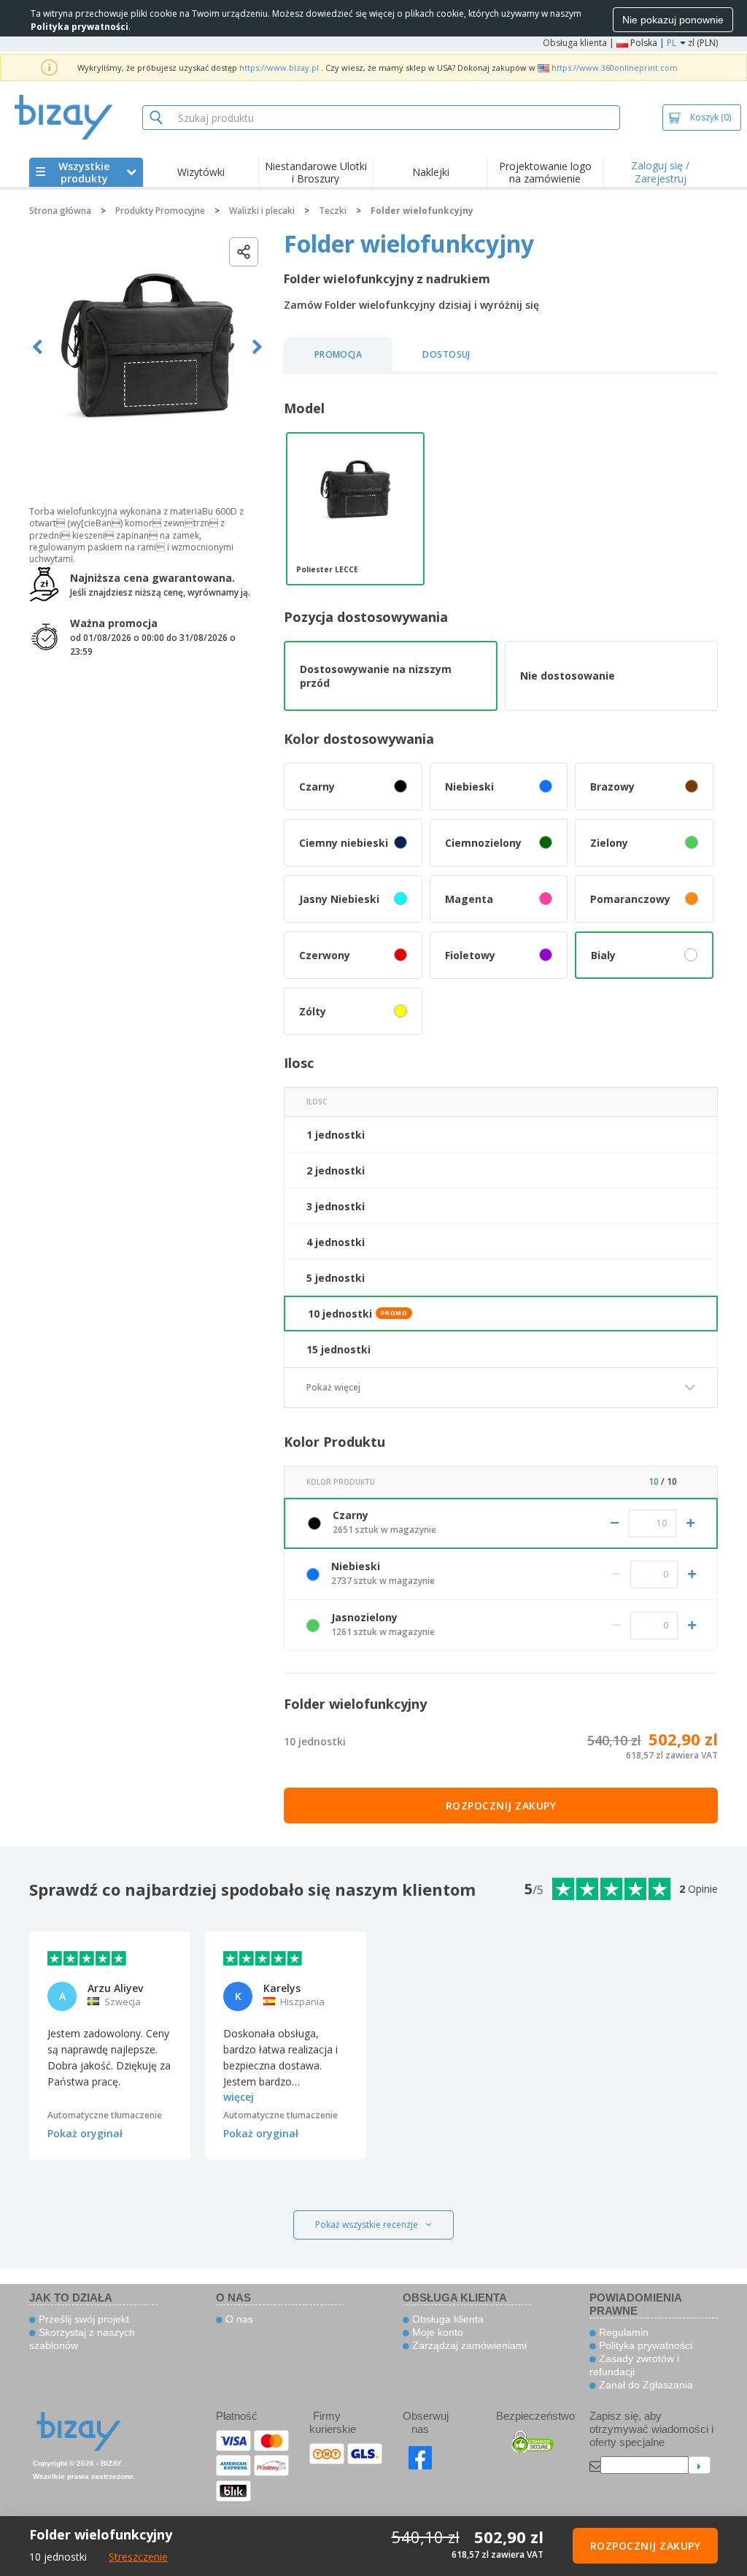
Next (257, 347)
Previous (38, 347)
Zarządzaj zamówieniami (468, 2345)
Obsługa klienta (575, 43)
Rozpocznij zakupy (501, 1806)
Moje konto (436, 2332)
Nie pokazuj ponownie (673, 20)
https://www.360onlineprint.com (615, 68)
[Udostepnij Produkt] (244, 252)
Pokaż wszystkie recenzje (367, 2225)
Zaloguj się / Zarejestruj (660, 172)
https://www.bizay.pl (279, 68)
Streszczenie (138, 2557)
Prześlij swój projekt (82, 2319)
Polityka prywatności (644, 2345)
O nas (238, 2319)
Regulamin (622, 2332)
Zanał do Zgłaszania (645, 2385)
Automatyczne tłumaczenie (105, 2115)
